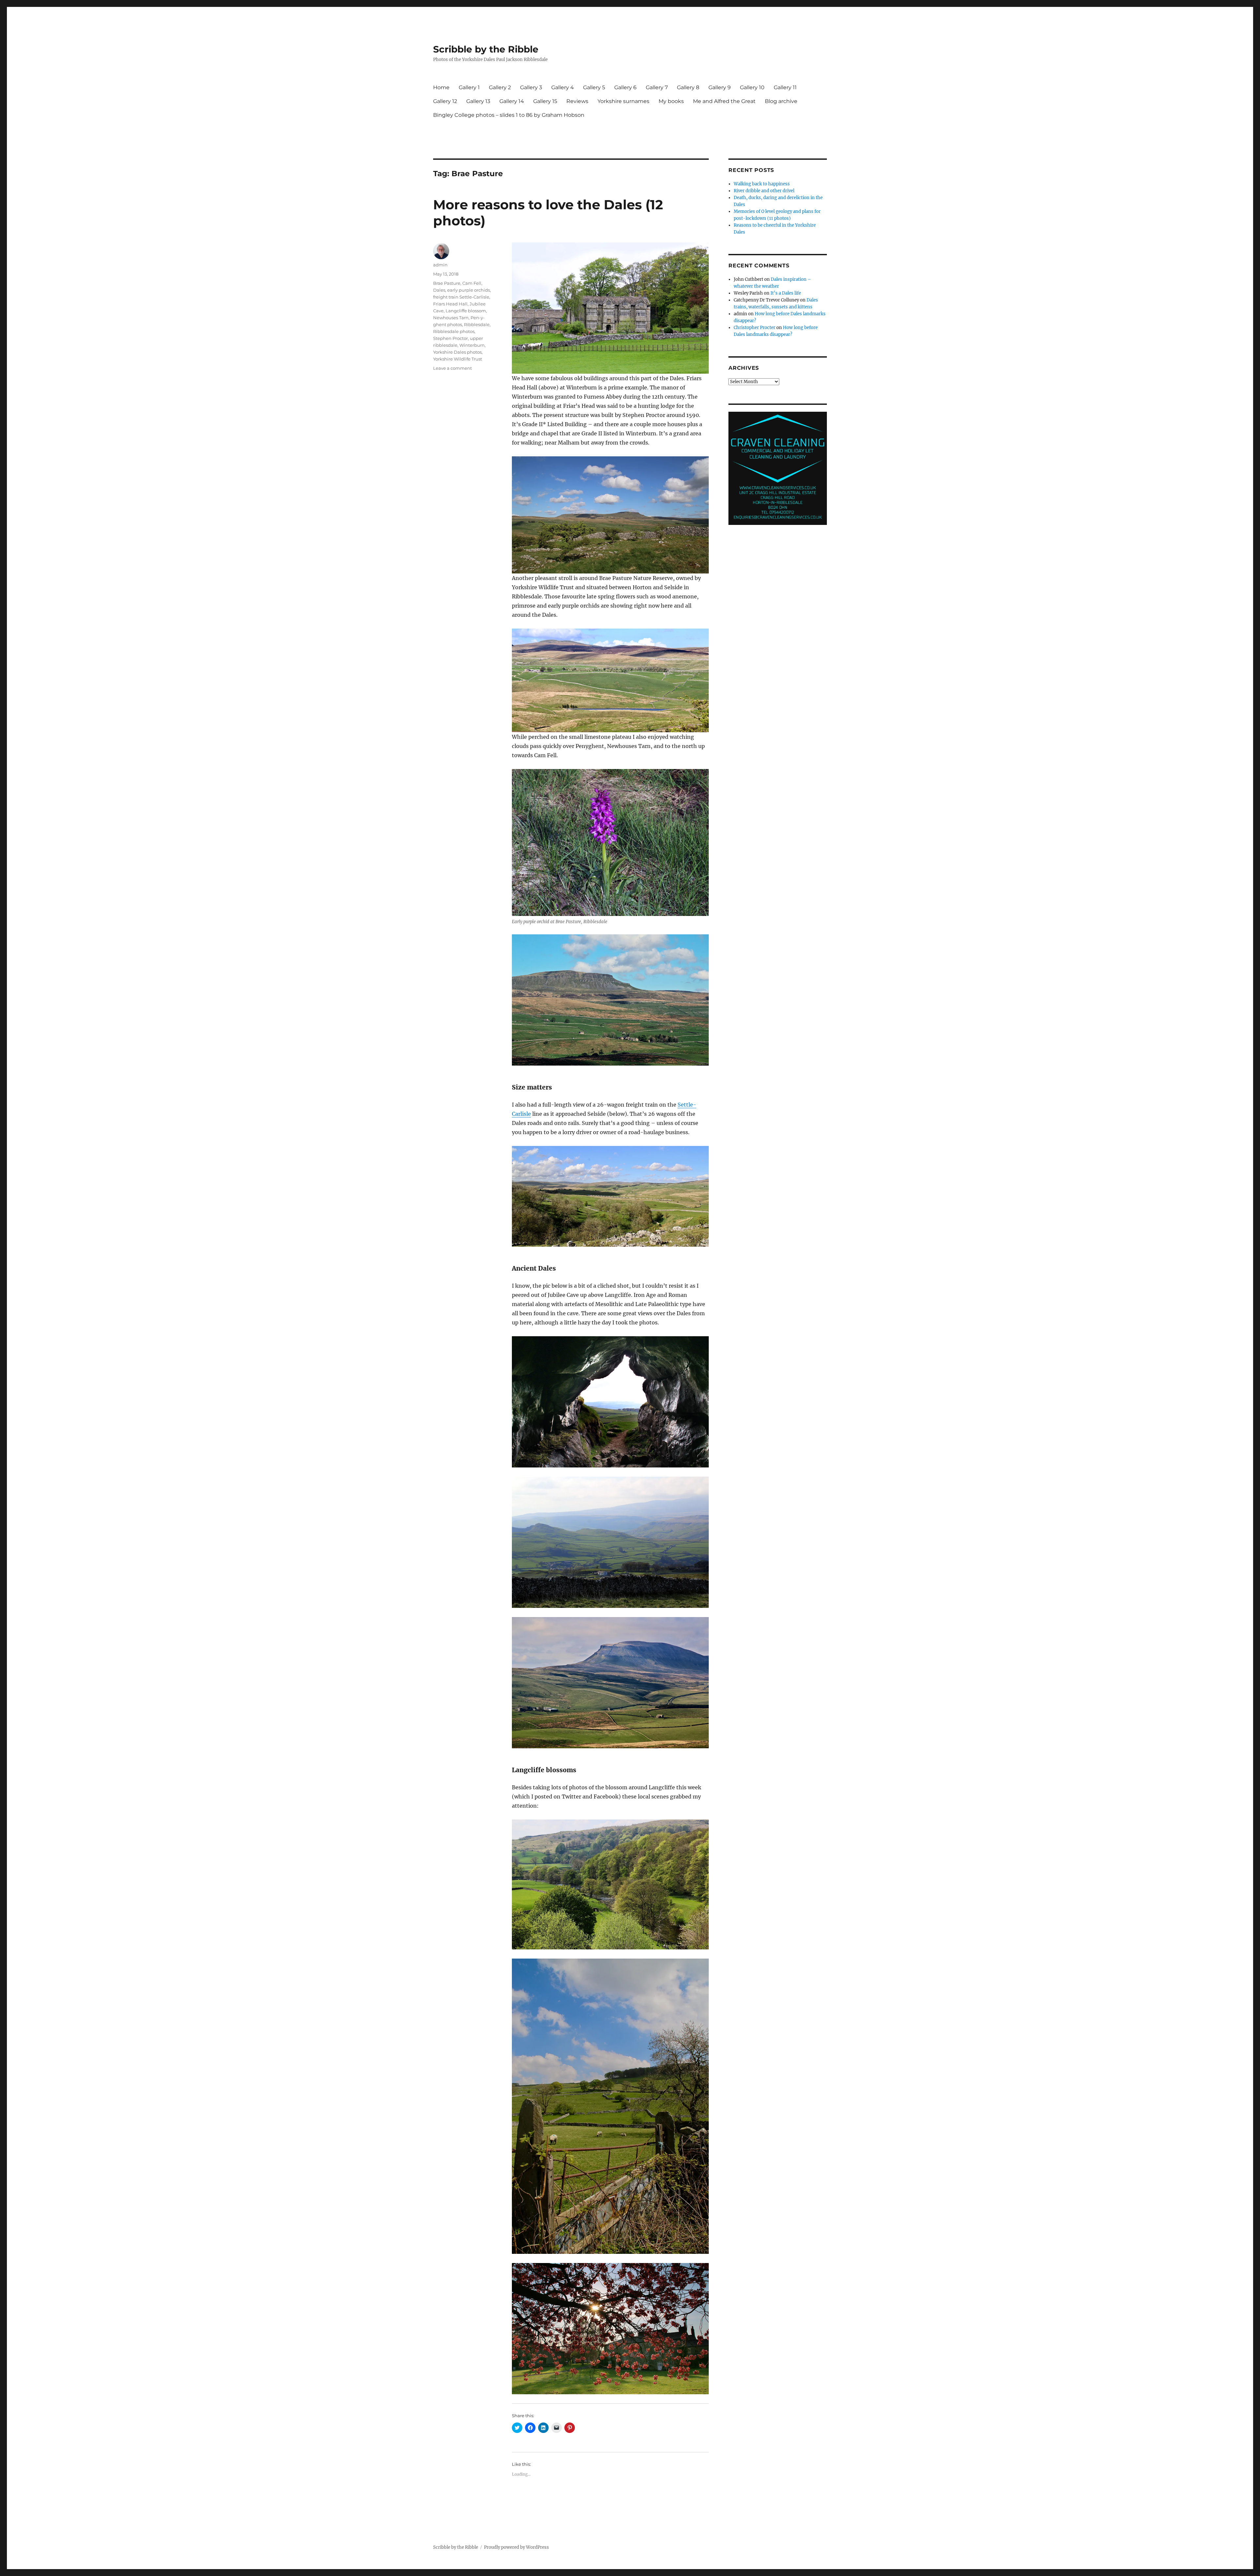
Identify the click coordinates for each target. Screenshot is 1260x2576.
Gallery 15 (545, 101)
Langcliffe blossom (466, 311)
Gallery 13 (478, 101)
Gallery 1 (469, 87)
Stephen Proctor (451, 338)
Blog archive (781, 101)
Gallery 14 (512, 101)
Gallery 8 (688, 87)
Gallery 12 (445, 101)
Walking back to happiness (762, 184)
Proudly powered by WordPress (516, 2547)
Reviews (577, 101)
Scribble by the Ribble (486, 49)
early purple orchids (469, 290)
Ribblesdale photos (454, 331)
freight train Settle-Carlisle (461, 297)
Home (441, 87)
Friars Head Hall (450, 304)
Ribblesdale (477, 324)
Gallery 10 (752, 87)
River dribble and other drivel (764, 191)
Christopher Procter (755, 328)
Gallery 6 (625, 87)
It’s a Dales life (786, 293)
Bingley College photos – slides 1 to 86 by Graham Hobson (509, 115)
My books (671, 101)
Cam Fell (472, 283)
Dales (439, 290)
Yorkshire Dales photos (457, 352)
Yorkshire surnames (623, 101)
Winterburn (472, 345)
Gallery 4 (563, 87)
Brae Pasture (447, 283)
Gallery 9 (720, 87)
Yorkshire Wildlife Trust (458, 359)
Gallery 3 (531, 87)
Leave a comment (452, 368)
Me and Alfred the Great (724, 101)
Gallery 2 (500, 87)
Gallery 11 (785, 87)
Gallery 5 (594, 87)
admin (440, 265)
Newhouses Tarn (451, 318)
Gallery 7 (657, 87)
